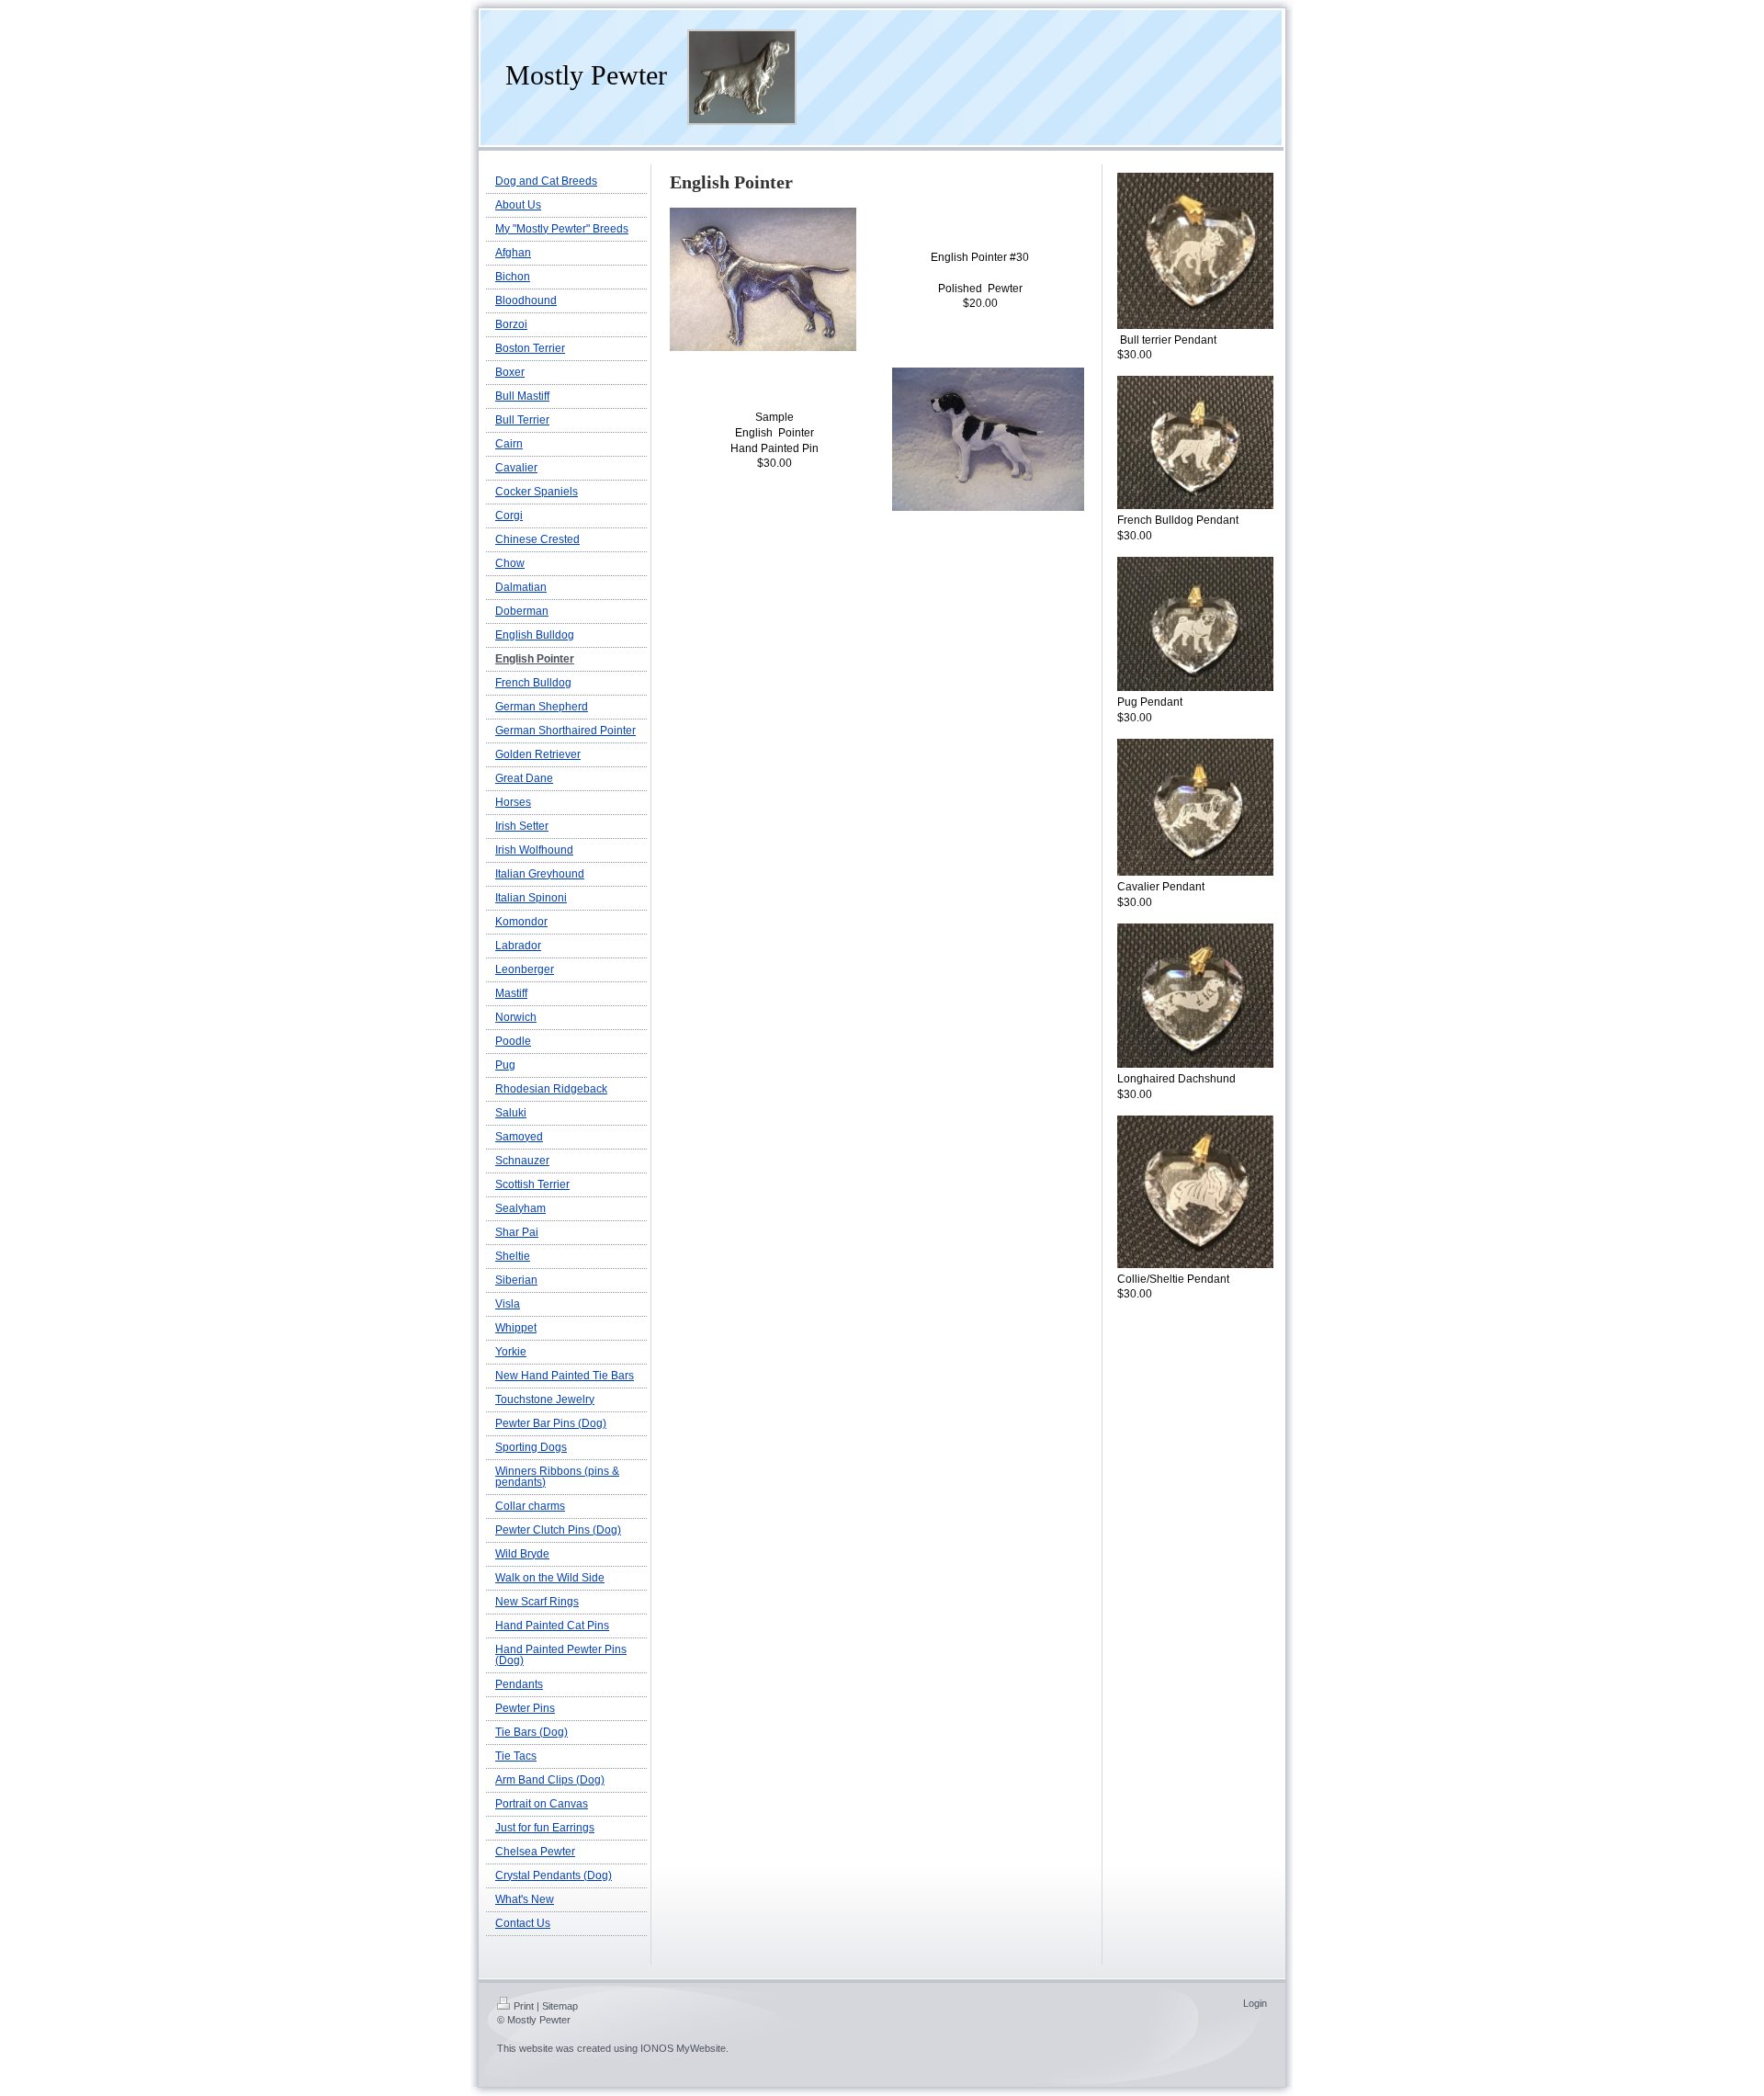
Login (1255, 2003)
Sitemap (560, 2006)
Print (524, 2006)
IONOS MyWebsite (683, 2048)
